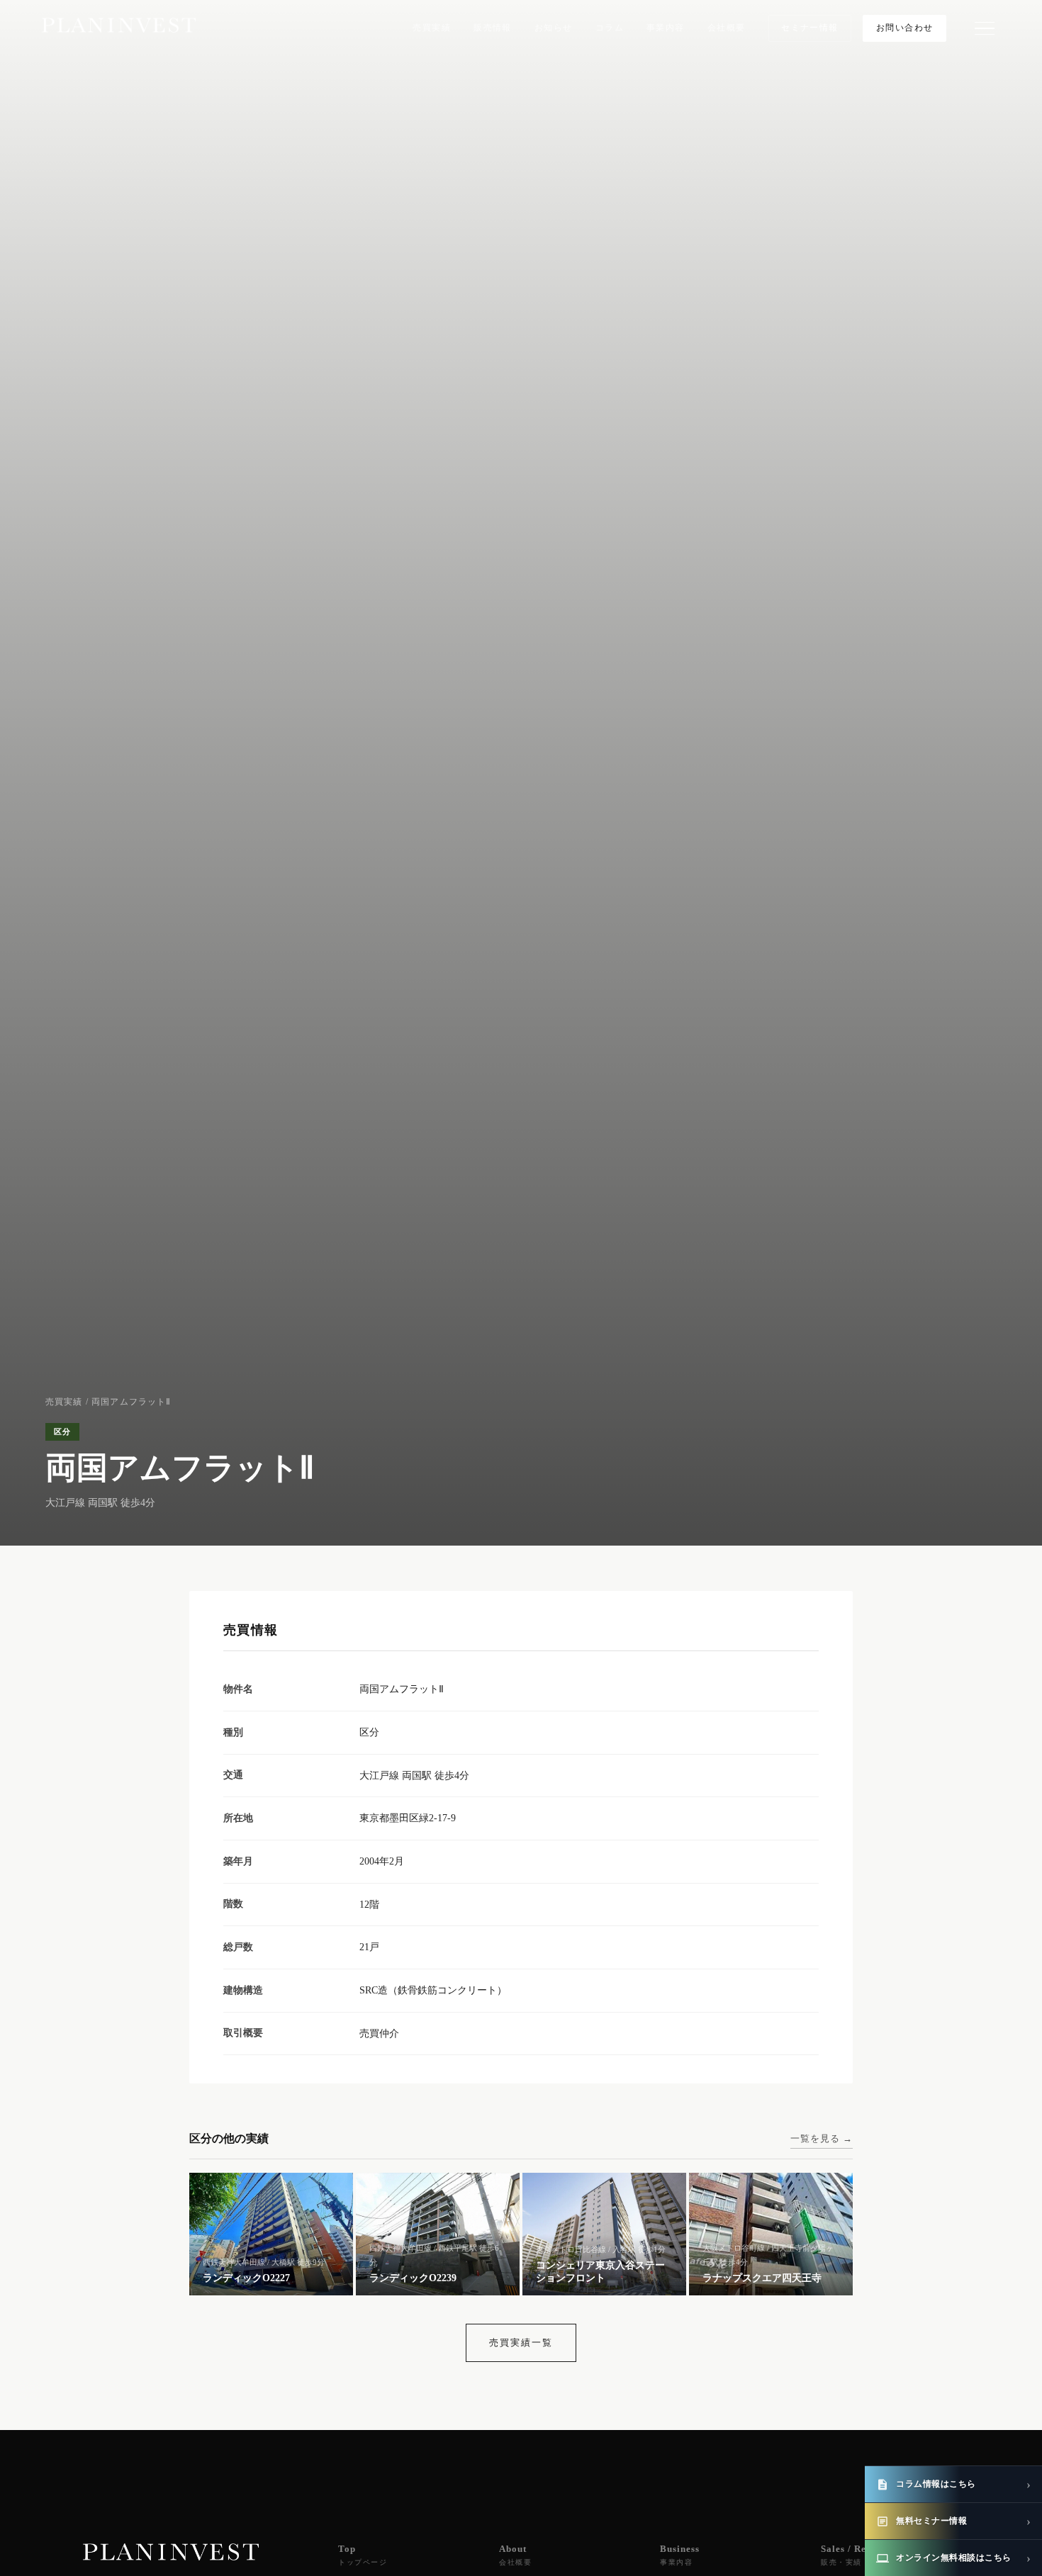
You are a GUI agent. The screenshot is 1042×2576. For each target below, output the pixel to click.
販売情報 (493, 28)
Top (363, 2555)
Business (680, 2555)
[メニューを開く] (985, 28)
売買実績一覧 (521, 2342)
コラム (610, 28)
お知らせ (554, 28)
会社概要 (727, 28)
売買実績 (432, 28)
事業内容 (666, 28)
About (515, 2555)
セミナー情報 (810, 28)
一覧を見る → (822, 2138)
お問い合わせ (905, 28)
